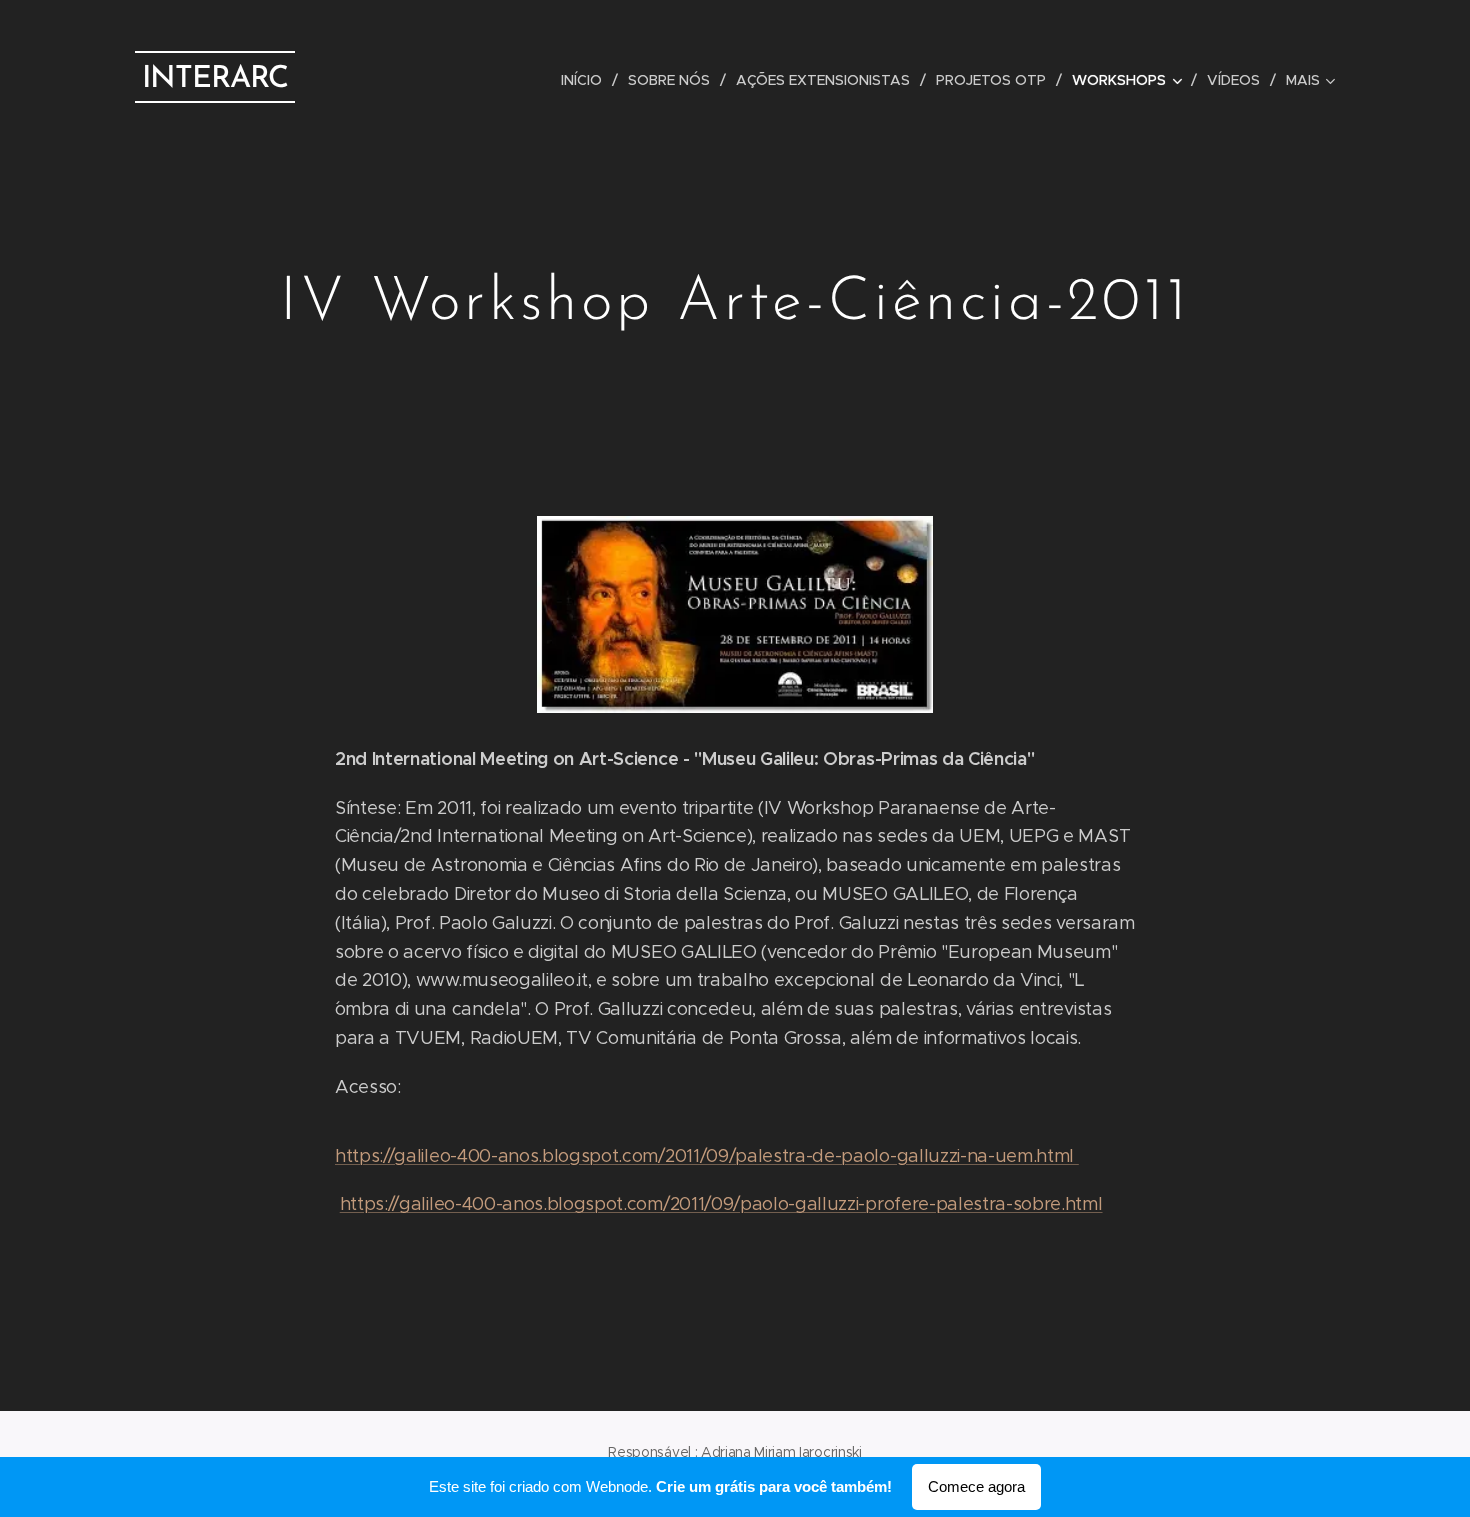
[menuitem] (587, 80)
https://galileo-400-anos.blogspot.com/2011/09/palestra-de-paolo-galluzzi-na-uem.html (707, 1156)
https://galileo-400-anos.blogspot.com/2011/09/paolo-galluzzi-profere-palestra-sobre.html (721, 1204)
